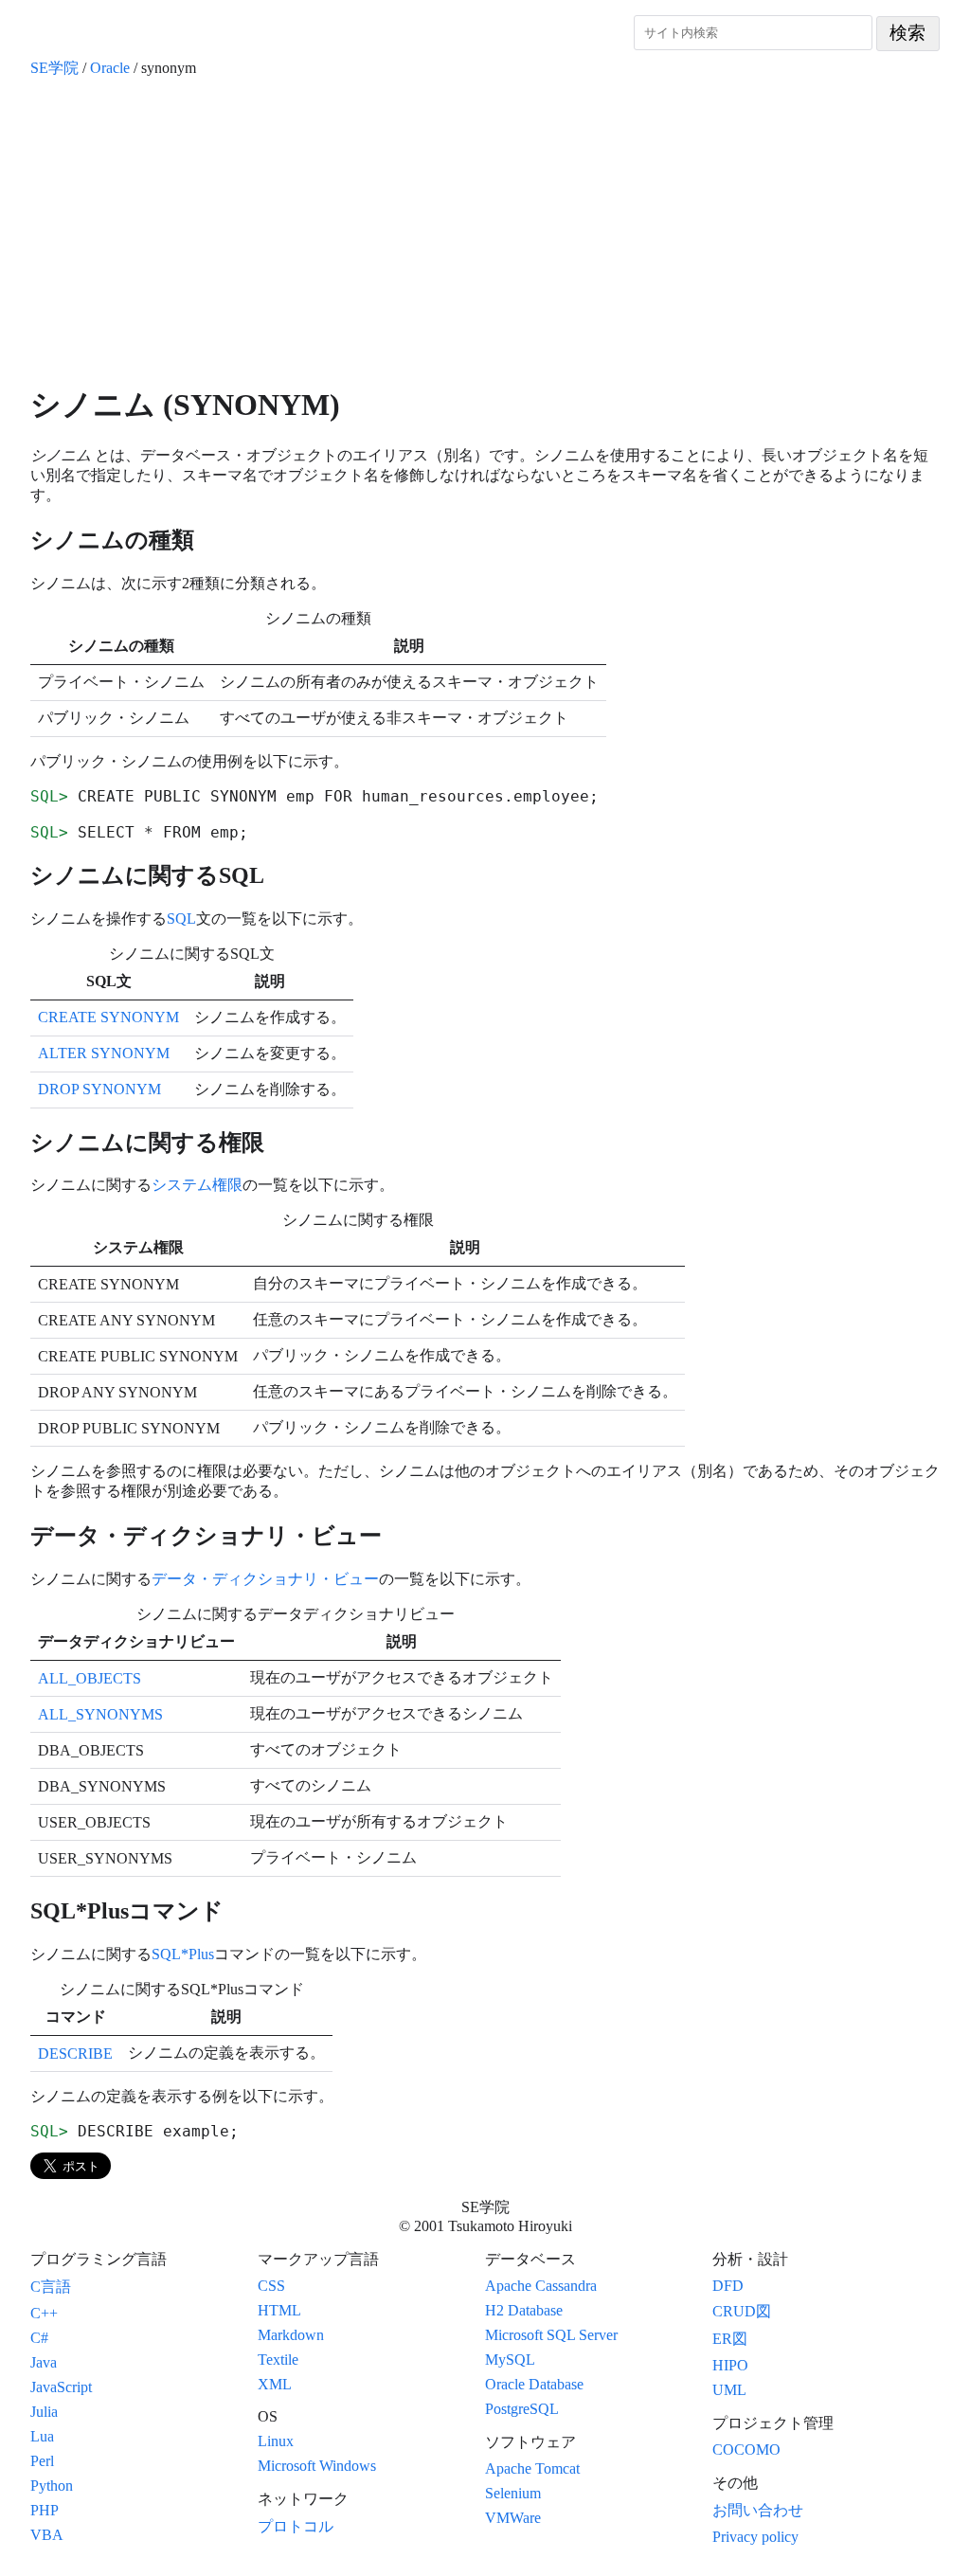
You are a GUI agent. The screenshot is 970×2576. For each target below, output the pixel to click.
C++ (44, 2313)
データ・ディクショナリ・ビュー (265, 1579)
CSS (271, 2286)
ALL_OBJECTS (90, 1678)
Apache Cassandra (541, 2286)
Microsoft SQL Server (551, 2335)
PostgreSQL (522, 2409)
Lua (42, 2436)
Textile (278, 2360)
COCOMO (746, 2450)
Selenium (513, 2493)
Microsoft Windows (317, 2466)
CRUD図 (742, 2311)
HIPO (730, 2365)
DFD (728, 2286)
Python (52, 2486)
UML (729, 2390)
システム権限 (197, 1185)
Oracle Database (534, 2384)
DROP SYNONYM (99, 1089)
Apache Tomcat (532, 2468)
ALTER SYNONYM (104, 1053)
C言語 (51, 2287)
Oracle (110, 68)
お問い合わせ (758, 2510)
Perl (42, 2461)
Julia (44, 2412)
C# (39, 2338)
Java (44, 2362)
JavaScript (61, 2387)
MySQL (510, 2360)
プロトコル (296, 2526)
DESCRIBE (75, 2054)
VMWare (513, 2518)
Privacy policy (755, 2537)
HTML (279, 2310)
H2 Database (524, 2310)
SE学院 (54, 68)
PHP (45, 2510)
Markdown (291, 2335)
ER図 (730, 2339)
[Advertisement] (485, 231)
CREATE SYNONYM (108, 1017)
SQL (181, 919)
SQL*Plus (183, 1954)
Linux (276, 2441)
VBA (47, 2535)
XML (275, 2384)
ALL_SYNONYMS (100, 1714)
